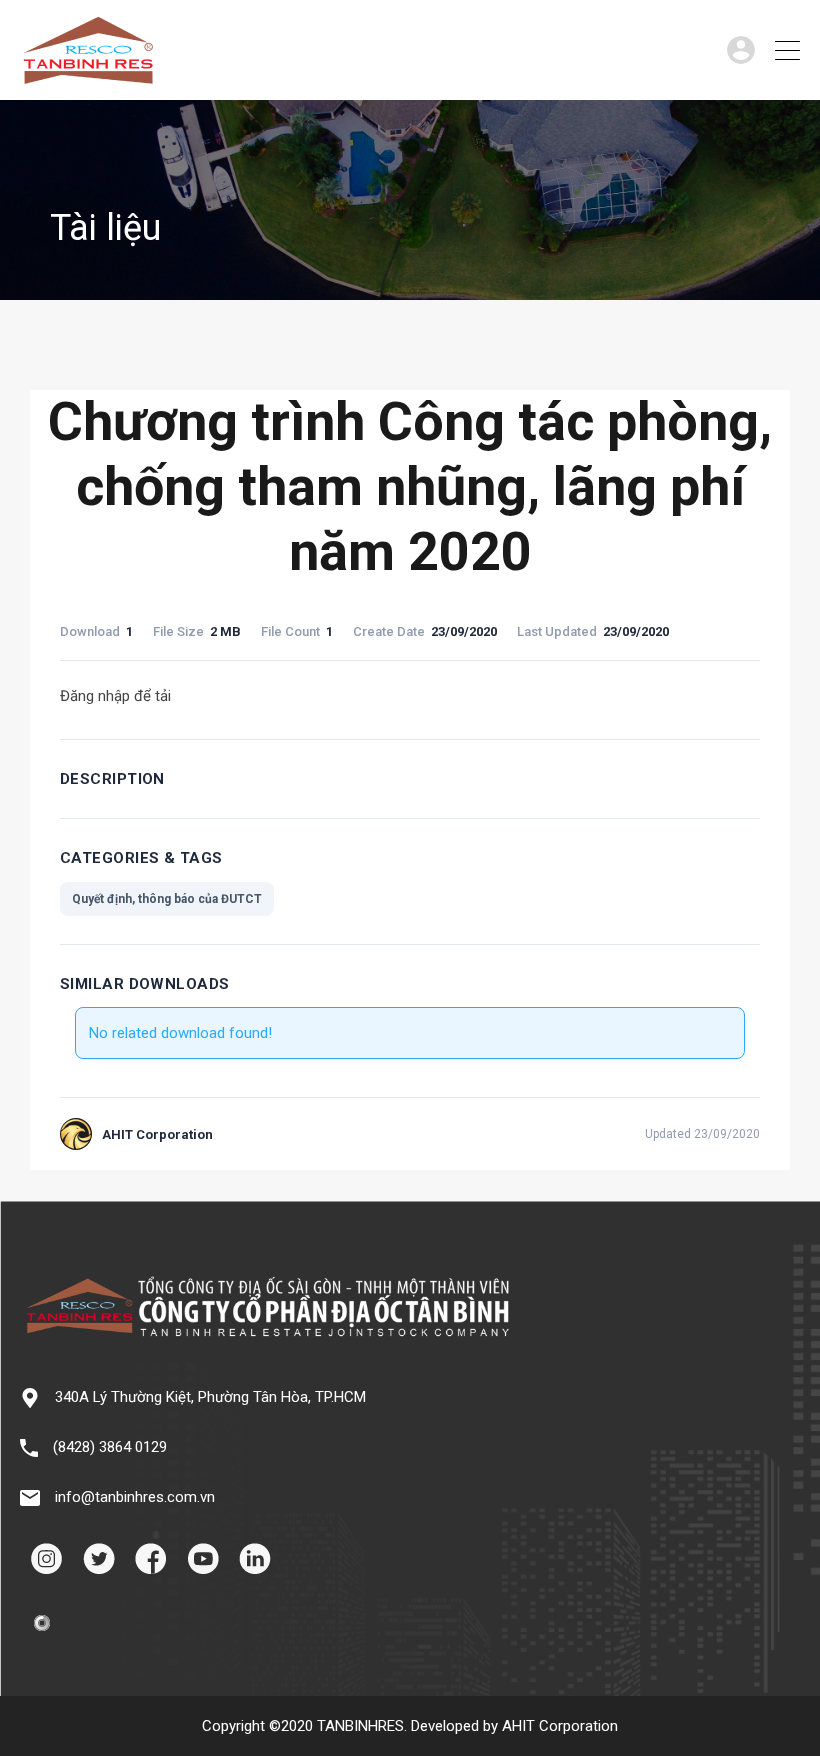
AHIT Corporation (560, 1726)
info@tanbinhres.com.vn (135, 1497)
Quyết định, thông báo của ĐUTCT (167, 899)
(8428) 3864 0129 (110, 1447)
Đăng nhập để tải (115, 696)
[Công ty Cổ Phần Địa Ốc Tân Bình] (88, 76)
